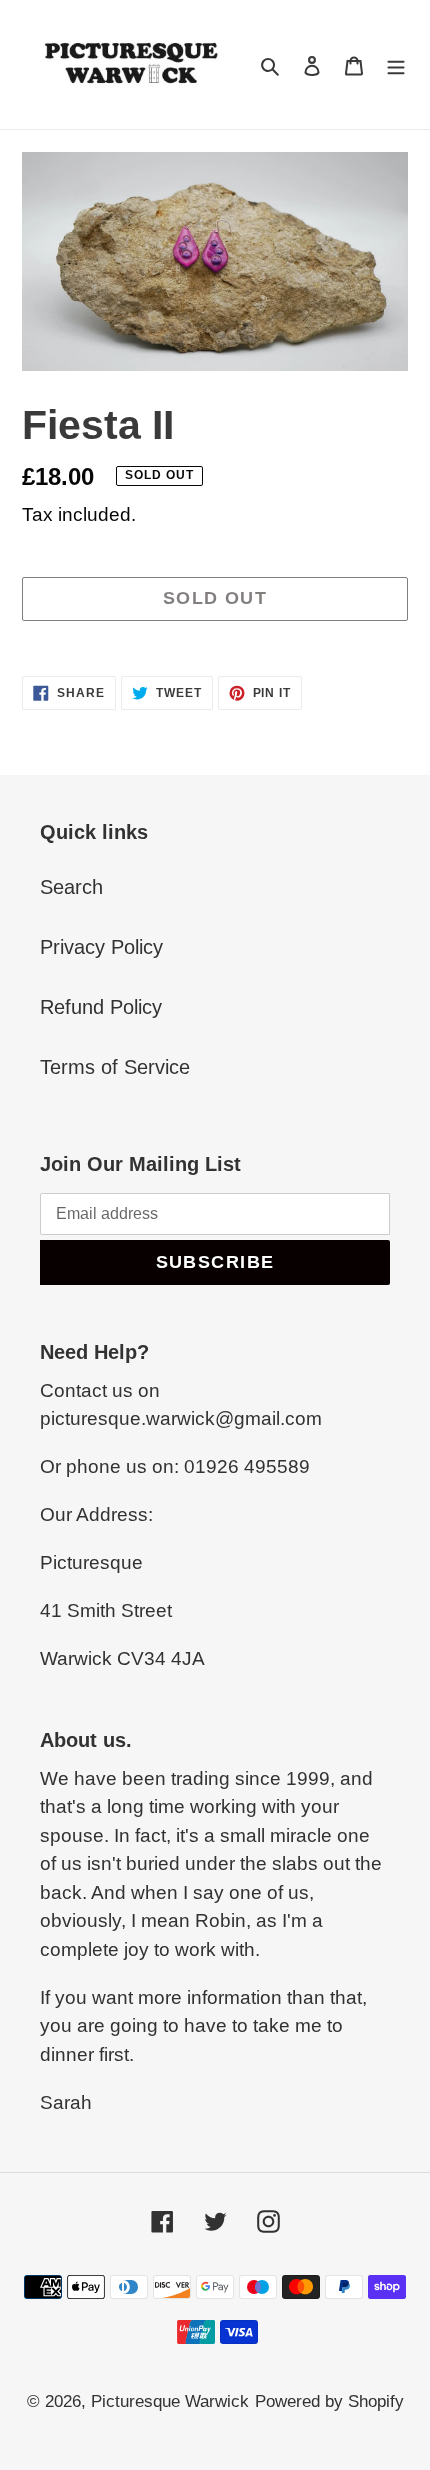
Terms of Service (115, 1067)
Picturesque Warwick (170, 2401)
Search (71, 887)
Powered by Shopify (329, 2401)
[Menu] (396, 65)
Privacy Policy (101, 947)
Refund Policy (101, 1007)
